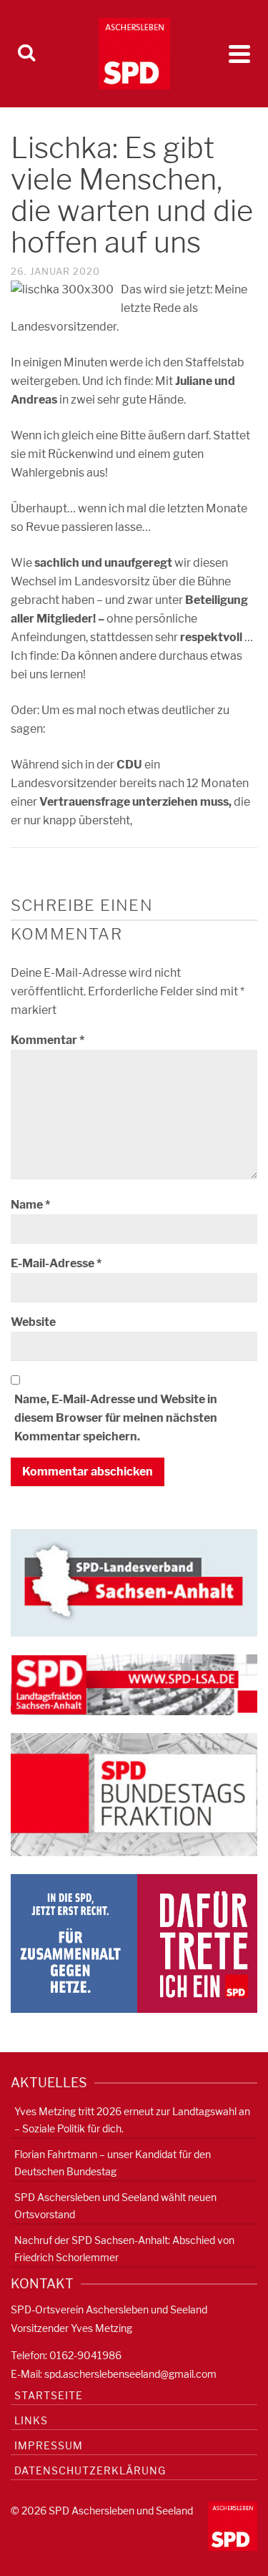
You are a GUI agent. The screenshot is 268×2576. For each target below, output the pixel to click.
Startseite (49, 2395)
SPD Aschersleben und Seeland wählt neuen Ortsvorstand (115, 2206)
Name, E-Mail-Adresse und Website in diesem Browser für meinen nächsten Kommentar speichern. (116, 1418)
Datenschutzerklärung (90, 2470)
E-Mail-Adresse (56, 1263)
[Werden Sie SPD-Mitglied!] (134, 1942)
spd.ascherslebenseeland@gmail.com (130, 2374)
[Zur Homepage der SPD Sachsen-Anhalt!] (134, 1582)
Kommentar (48, 1040)
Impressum (49, 2445)
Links (31, 2420)
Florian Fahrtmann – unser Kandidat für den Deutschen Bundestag (113, 2163)
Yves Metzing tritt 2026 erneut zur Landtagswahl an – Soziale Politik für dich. (132, 2120)
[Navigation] (239, 54)
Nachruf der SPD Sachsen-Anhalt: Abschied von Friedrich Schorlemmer (124, 2249)
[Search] (26, 54)
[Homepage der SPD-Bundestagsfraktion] (134, 1794)
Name (30, 1205)
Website (33, 1322)
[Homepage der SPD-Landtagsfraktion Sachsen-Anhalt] (134, 1683)
